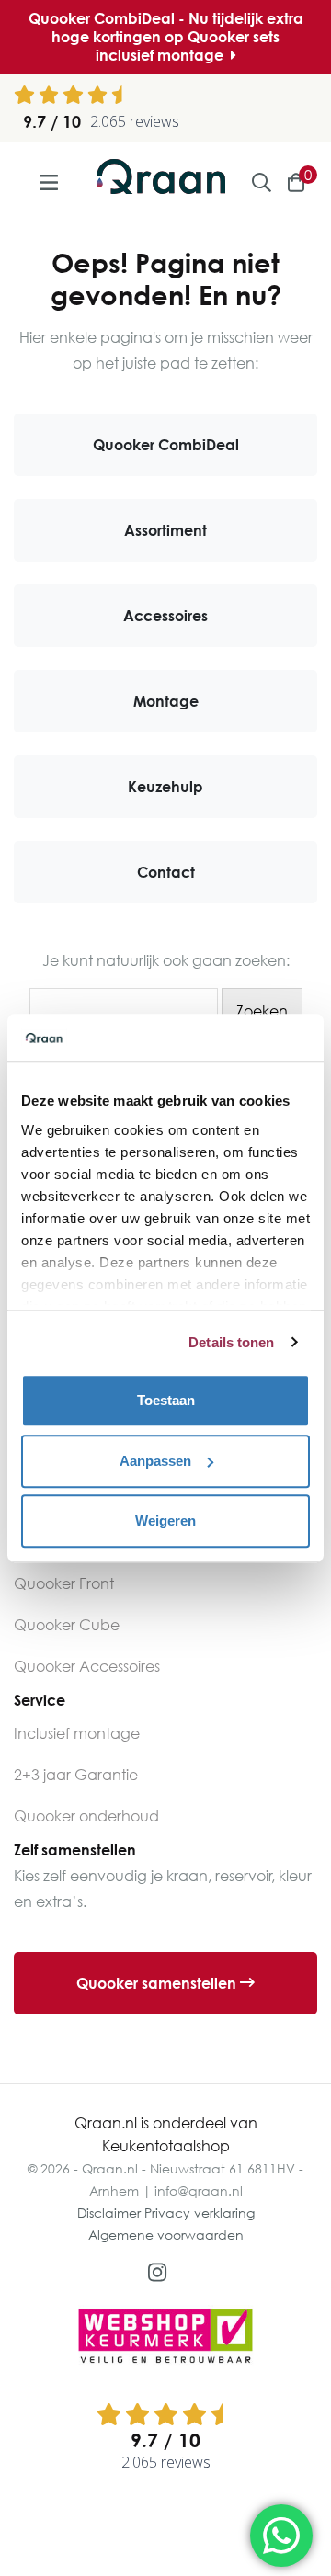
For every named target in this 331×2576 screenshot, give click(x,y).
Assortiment (165, 530)
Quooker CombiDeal (166, 445)
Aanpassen (155, 1461)
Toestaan (166, 1400)
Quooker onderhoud (86, 1816)
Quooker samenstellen (158, 1983)
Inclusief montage (77, 1733)
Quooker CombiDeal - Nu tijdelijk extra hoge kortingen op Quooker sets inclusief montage (166, 37)
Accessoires (165, 616)
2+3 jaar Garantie (76, 1775)
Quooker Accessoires (87, 1666)
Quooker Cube (67, 1625)
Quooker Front (64, 1583)
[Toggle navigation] (48, 182)
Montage (166, 701)
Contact (166, 872)
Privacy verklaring (200, 2213)
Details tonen (231, 1342)
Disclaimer (109, 2213)
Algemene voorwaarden (166, 2235)
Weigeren (165, 1521)
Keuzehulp (165, 787)
